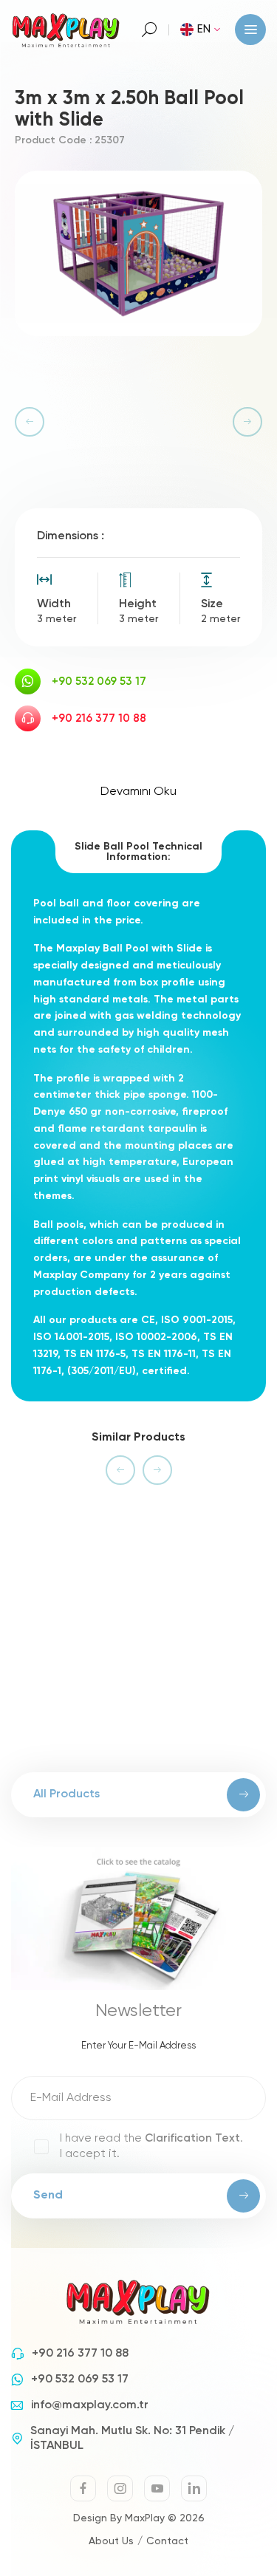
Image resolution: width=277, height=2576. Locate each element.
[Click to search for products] (150, 30)
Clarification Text (192, 2138)
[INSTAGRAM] (120, 2488)
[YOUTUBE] (157, 2488)
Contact (167, 2541)
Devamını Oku (138, 792)
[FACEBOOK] (83, 2488)
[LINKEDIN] (194, 2488)
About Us (111, 2541)
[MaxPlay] (66, 29)
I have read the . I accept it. (151, 2146)
